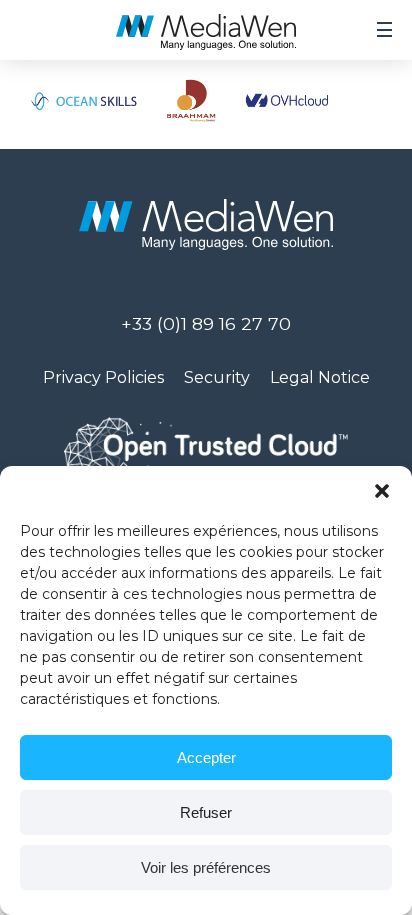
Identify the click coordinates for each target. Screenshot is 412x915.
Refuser (206, 812)
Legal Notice (320, 377)
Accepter (206, 757)
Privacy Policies (103, 377)
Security (217, 377)
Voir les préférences (206, 867)
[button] (382, 491)
